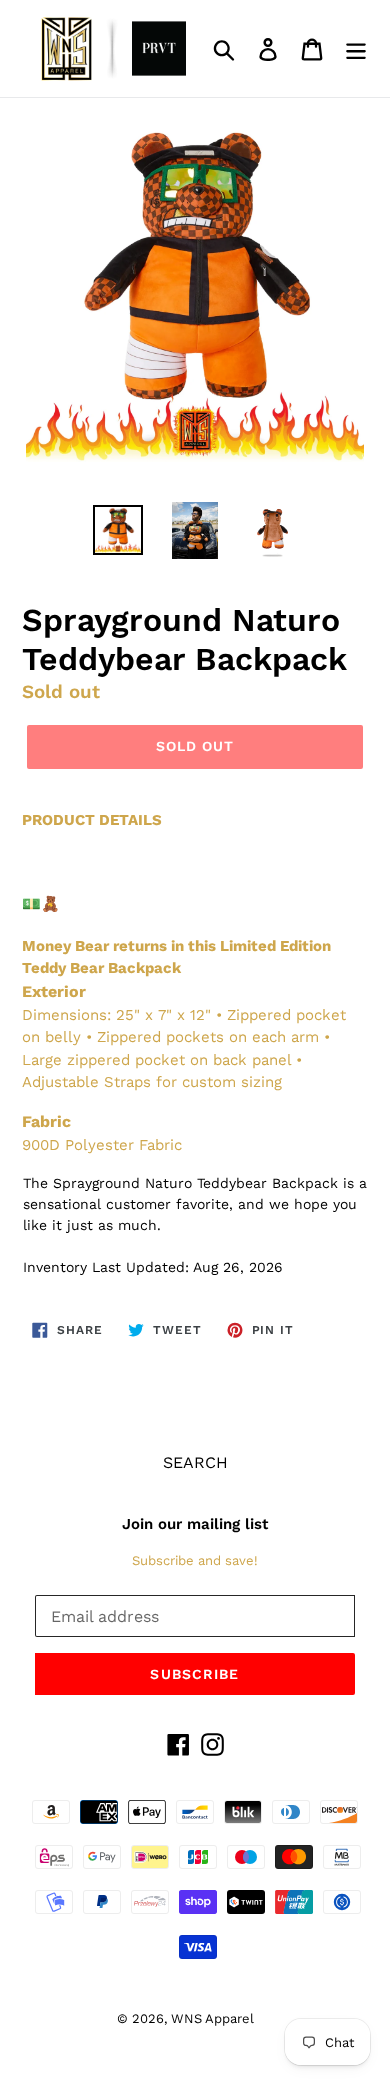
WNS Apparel (212, 2018)
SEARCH (195, 1462)
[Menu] (356, 48)
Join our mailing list (195, 1524)
